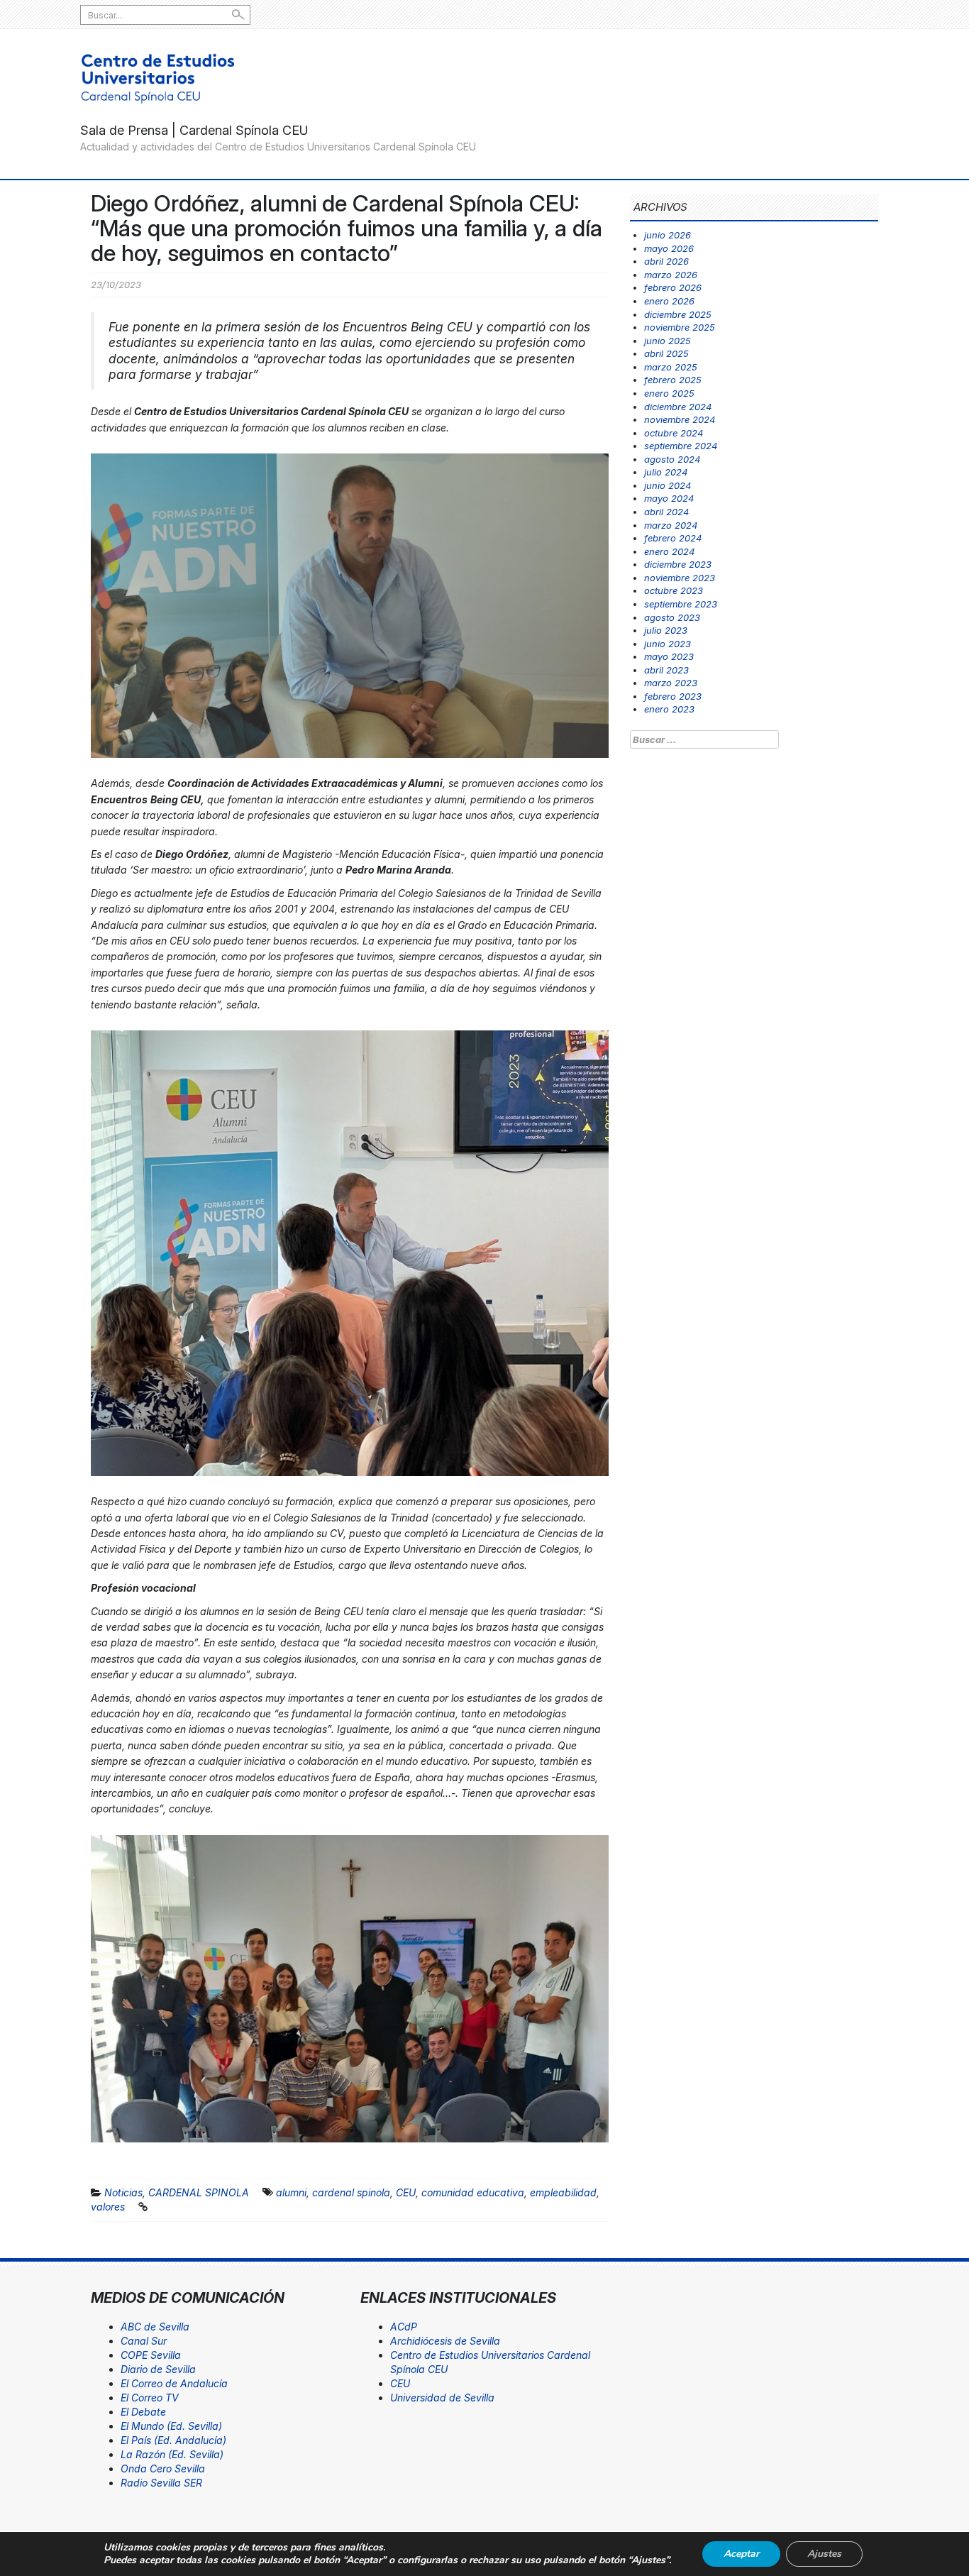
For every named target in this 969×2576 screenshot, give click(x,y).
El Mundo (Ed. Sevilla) (171, 2426)
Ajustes (824, 2554)
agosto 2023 (672, 617)
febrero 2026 (673, 287)
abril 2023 (666, 670)
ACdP (404, 2327)
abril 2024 (666, 512)
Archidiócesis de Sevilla (445, 2341)
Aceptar (741, 2554)
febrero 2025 (673, 380)
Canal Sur (144, 2341)
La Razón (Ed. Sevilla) (172, 2454)
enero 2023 (669, 709)
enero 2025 (669, 393)
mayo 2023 (669, 656)
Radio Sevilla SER (161, 2483)
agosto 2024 (672, 459)
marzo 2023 (671, 683)
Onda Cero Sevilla (163, 2468)
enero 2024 (669, 551)
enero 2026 (669, 301)
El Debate (143, 2412)
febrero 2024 (673, 538)
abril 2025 (666, 353)
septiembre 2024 (681, 446)
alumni (291, 2192)
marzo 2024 (671, 525)
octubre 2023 (674, 590)
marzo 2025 (671, 367)
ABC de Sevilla (155, 2327)
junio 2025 (668, 341)
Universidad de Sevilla (442, 2398)
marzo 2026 (671, 275)
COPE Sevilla (151, 2355)
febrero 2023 (673, 696)
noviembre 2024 (680, 419)
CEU (406, 2192)
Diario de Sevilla (158, 2369)
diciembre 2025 (678, 314)
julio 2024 (666, 472)
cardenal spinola (351, 2192)
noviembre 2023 (680, 578)
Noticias (123, 2192)
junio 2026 (668, 235)
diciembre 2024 (678, 407)
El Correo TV (150, 2398)
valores (108, 2207)
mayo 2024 (669, 498)
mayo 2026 (669, 248)
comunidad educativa (473, 2192)
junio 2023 (668, 644)
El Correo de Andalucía (174, 2383)
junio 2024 (668, 485)
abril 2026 (666, 261)
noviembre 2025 (680, 327)
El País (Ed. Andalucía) (173, 2440)
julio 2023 (666, 630)
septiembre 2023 (681, 604)
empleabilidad (563, 2192)
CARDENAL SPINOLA (199, 2192)
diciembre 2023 (678, 564)
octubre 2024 (674, 433)
